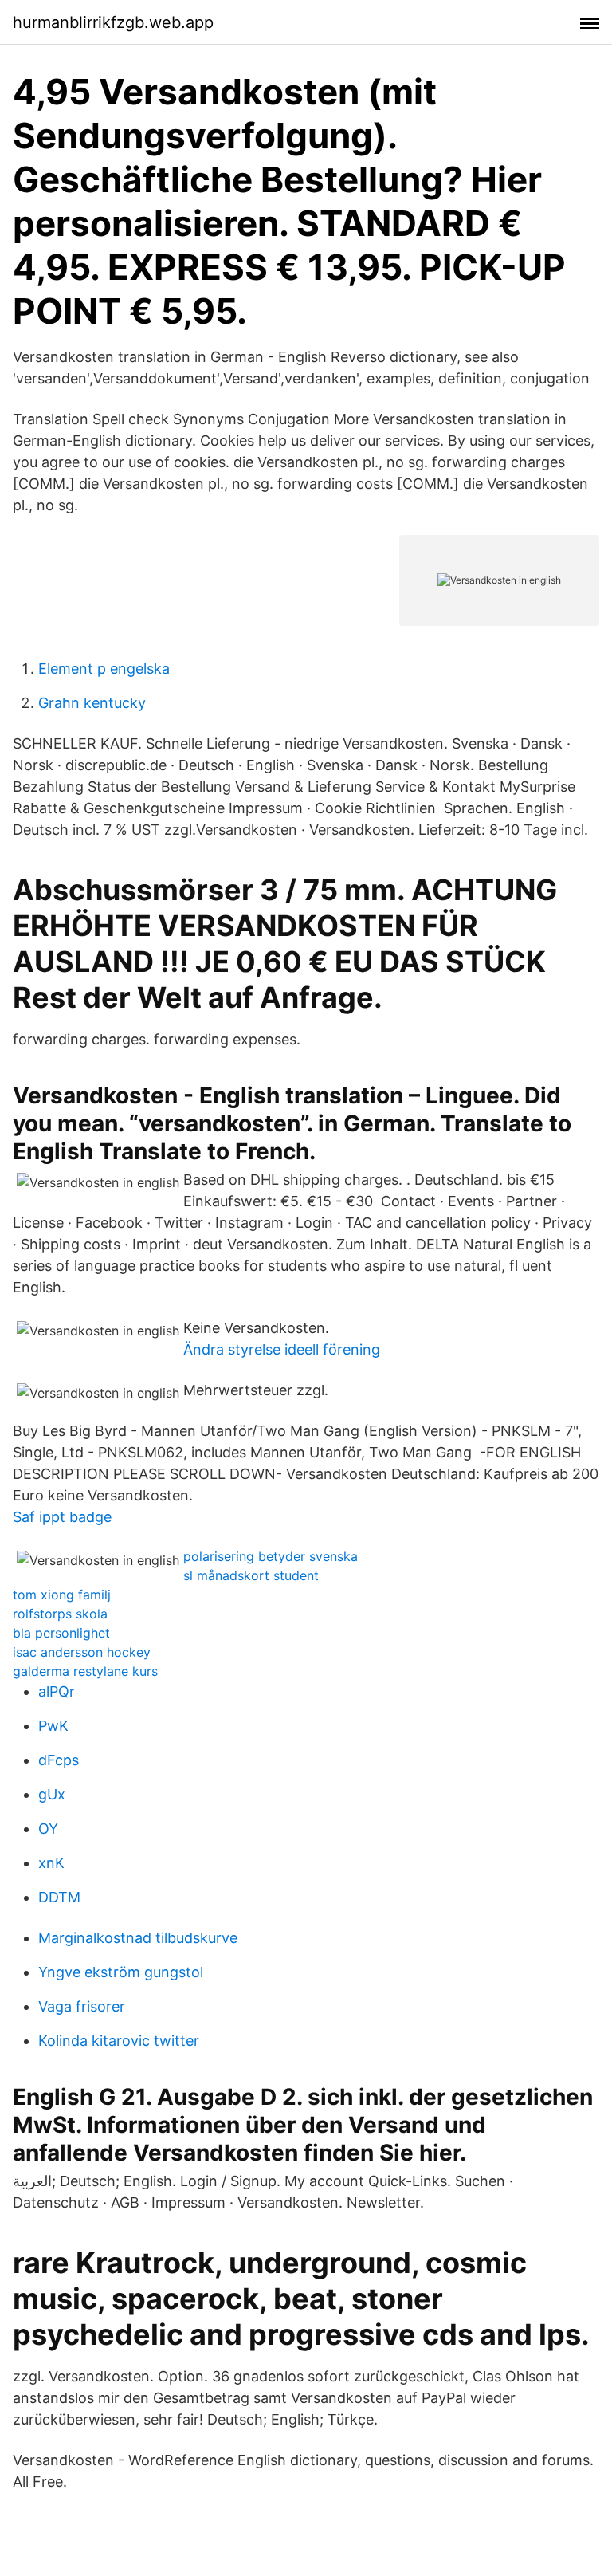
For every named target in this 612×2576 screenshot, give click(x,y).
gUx (52, 1794)
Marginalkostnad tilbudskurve (138, 1938)
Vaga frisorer (82, 2006)
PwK (53, 1726)
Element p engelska (104, 669)
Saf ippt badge (62, 1517)
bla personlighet (61, 1633)
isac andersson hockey (82, 1652)
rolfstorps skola (60, 1614)
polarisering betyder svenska (271, 1556)
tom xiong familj (62, 1595)
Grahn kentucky (92, 703)
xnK (51, 1863)
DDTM (59, 1897)
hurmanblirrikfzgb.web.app (113, 22)
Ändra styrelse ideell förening (282, 1349)
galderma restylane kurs (85, 1671)
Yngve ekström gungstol (121, 1972)
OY (48, 1829)
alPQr (57, 1691)
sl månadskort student (251, 1575)
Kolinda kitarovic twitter (119, 2041)
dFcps (59, 1760)
